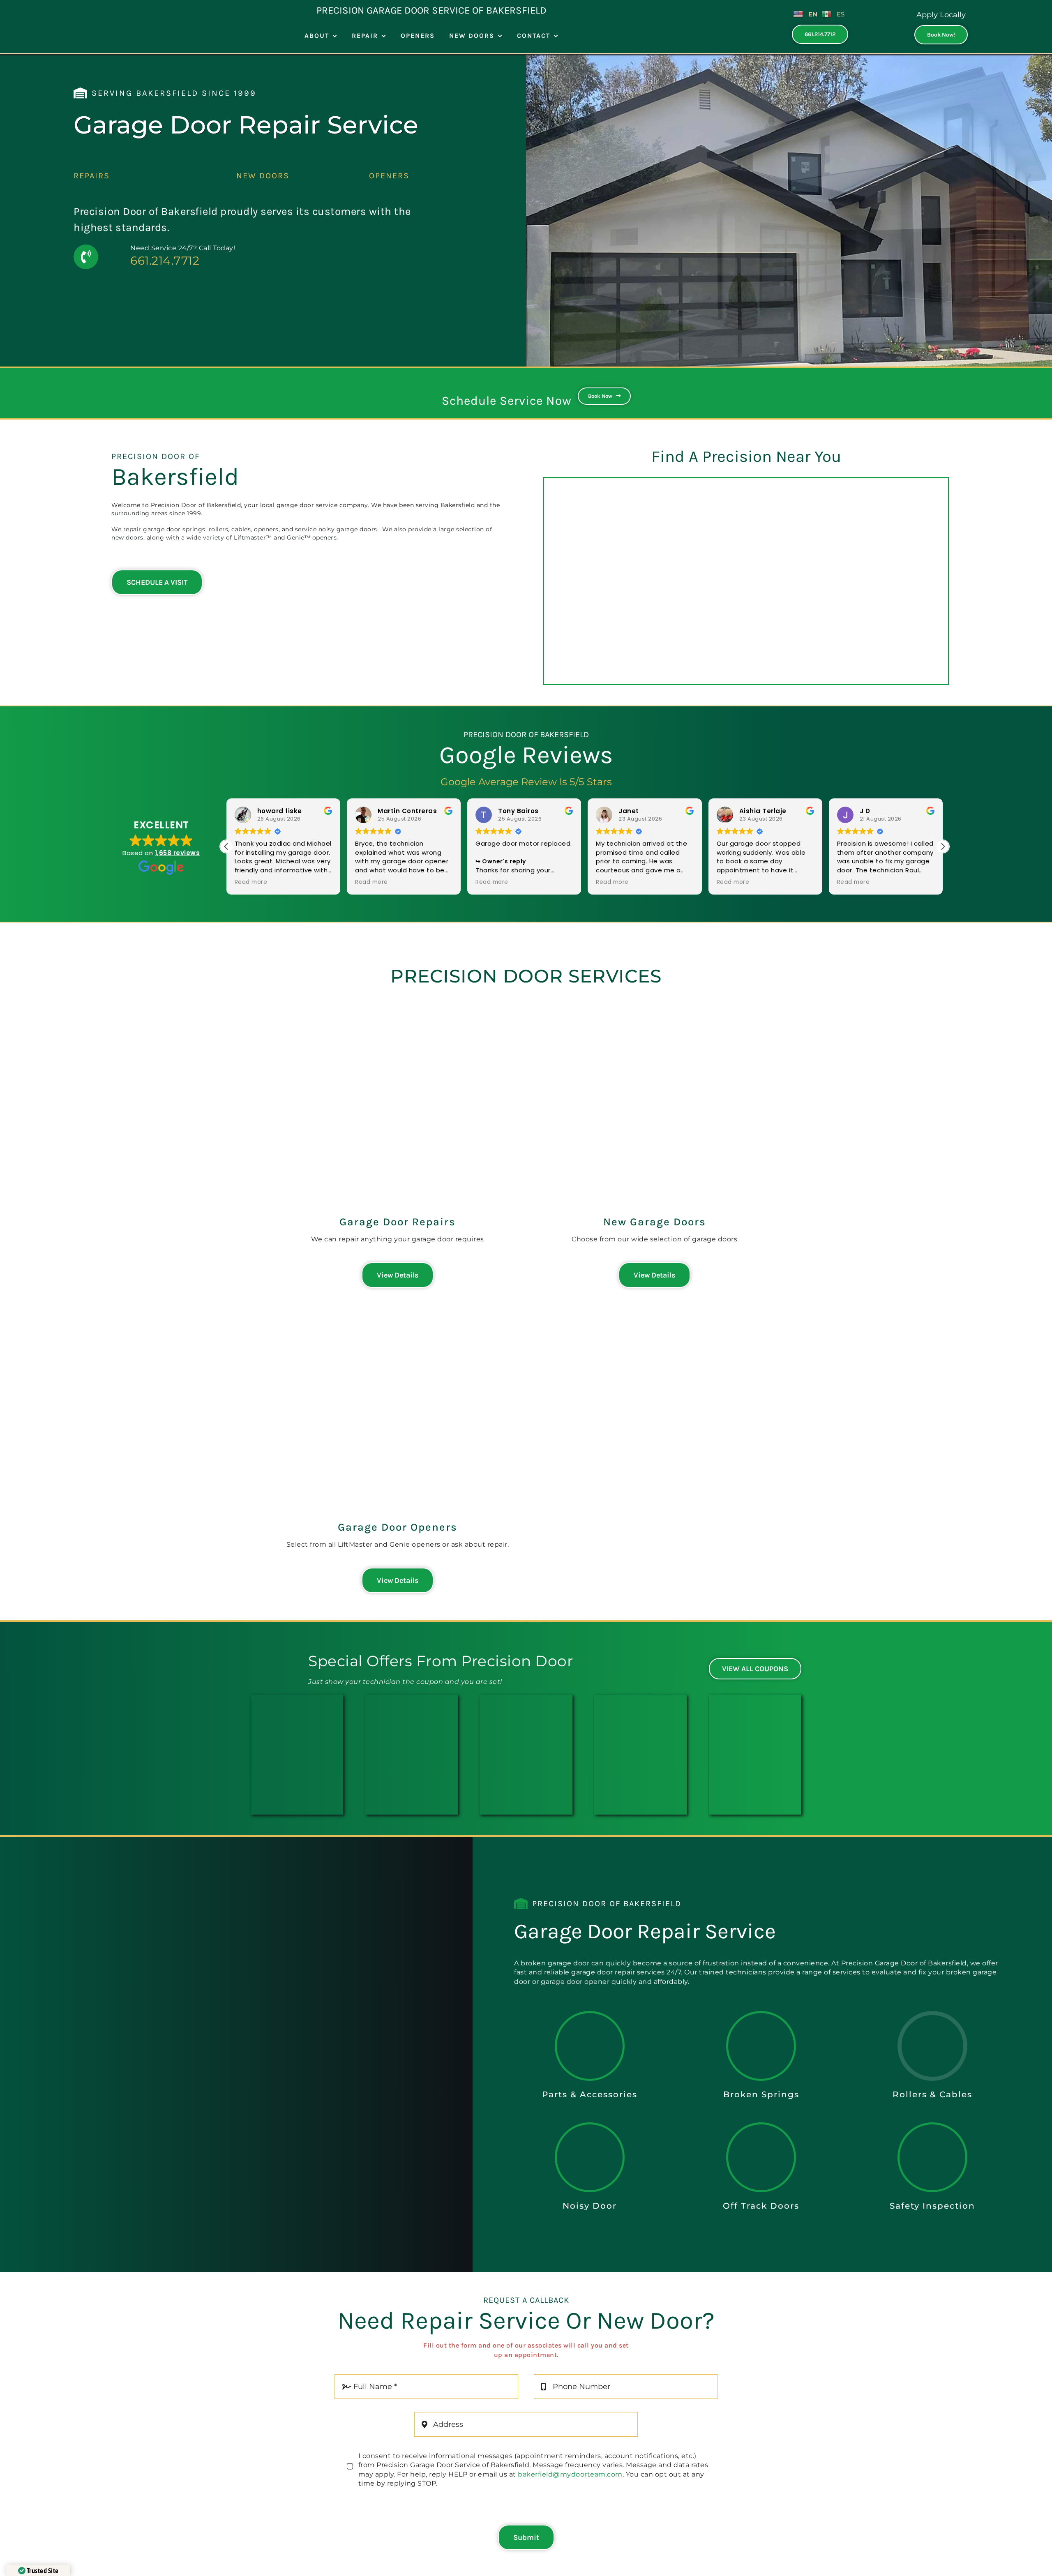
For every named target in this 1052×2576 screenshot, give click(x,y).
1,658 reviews (178, 853)
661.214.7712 (165, 261)
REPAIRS (92, 176)
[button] (943, 846)
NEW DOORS (263, 176)
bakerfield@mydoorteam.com (570, 2474)
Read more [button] (279, 882)
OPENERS (389, 176)
